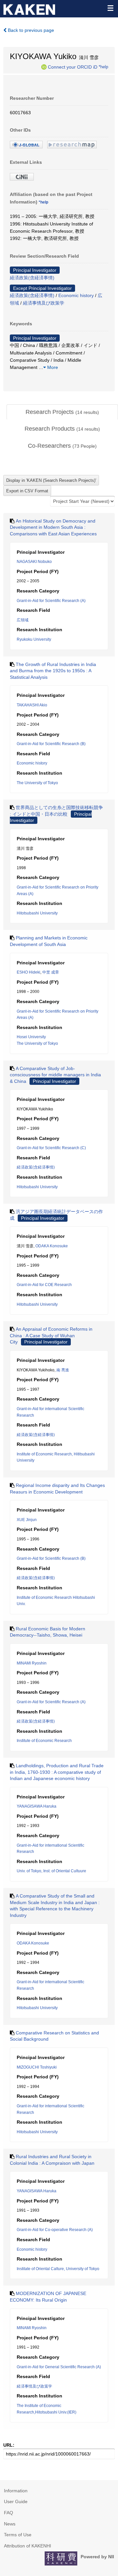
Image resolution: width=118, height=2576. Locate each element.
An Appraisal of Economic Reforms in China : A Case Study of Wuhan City (51, 1335)
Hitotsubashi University (37, 913)
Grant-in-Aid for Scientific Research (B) (51, 744)
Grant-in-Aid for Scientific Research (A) (51, 601)
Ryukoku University (34, 639)
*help (103, 67)
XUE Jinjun (27, 1520)
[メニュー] (110, 8)
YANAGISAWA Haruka (37, 1806)
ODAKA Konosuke (52, 1246)
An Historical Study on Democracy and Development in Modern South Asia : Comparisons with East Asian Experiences (53, 527)
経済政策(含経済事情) (32, 278)
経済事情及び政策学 (44, 303)
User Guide (16, 2501)
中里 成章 (51, 972)
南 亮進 (63, 1370)
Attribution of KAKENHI (28, 2546)
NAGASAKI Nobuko (34, 562)
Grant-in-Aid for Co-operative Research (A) (55, 2230)
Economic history (76, 295)
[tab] (62, 412)
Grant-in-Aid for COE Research (44, 1285)
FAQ (9, 2513)
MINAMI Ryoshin (32, 1663)
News (10, 2524)
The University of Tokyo (37, 783)
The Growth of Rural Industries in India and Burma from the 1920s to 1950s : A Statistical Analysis (53, 671)
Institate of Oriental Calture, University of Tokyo (58, 2269)
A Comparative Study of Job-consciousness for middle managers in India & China (55, 1075)
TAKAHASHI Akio (32, 705)
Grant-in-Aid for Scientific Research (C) (51, 1148)
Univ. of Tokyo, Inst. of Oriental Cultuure (51, 1871)
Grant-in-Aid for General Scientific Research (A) (59, 2367)
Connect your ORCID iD (73, 67)
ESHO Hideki (29, 972)
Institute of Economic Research (44, 1741)
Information (16, 2491)
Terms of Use (18, 2535)
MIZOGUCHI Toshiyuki (37, 2067)
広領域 (23, 620)
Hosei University (31, 1037)
